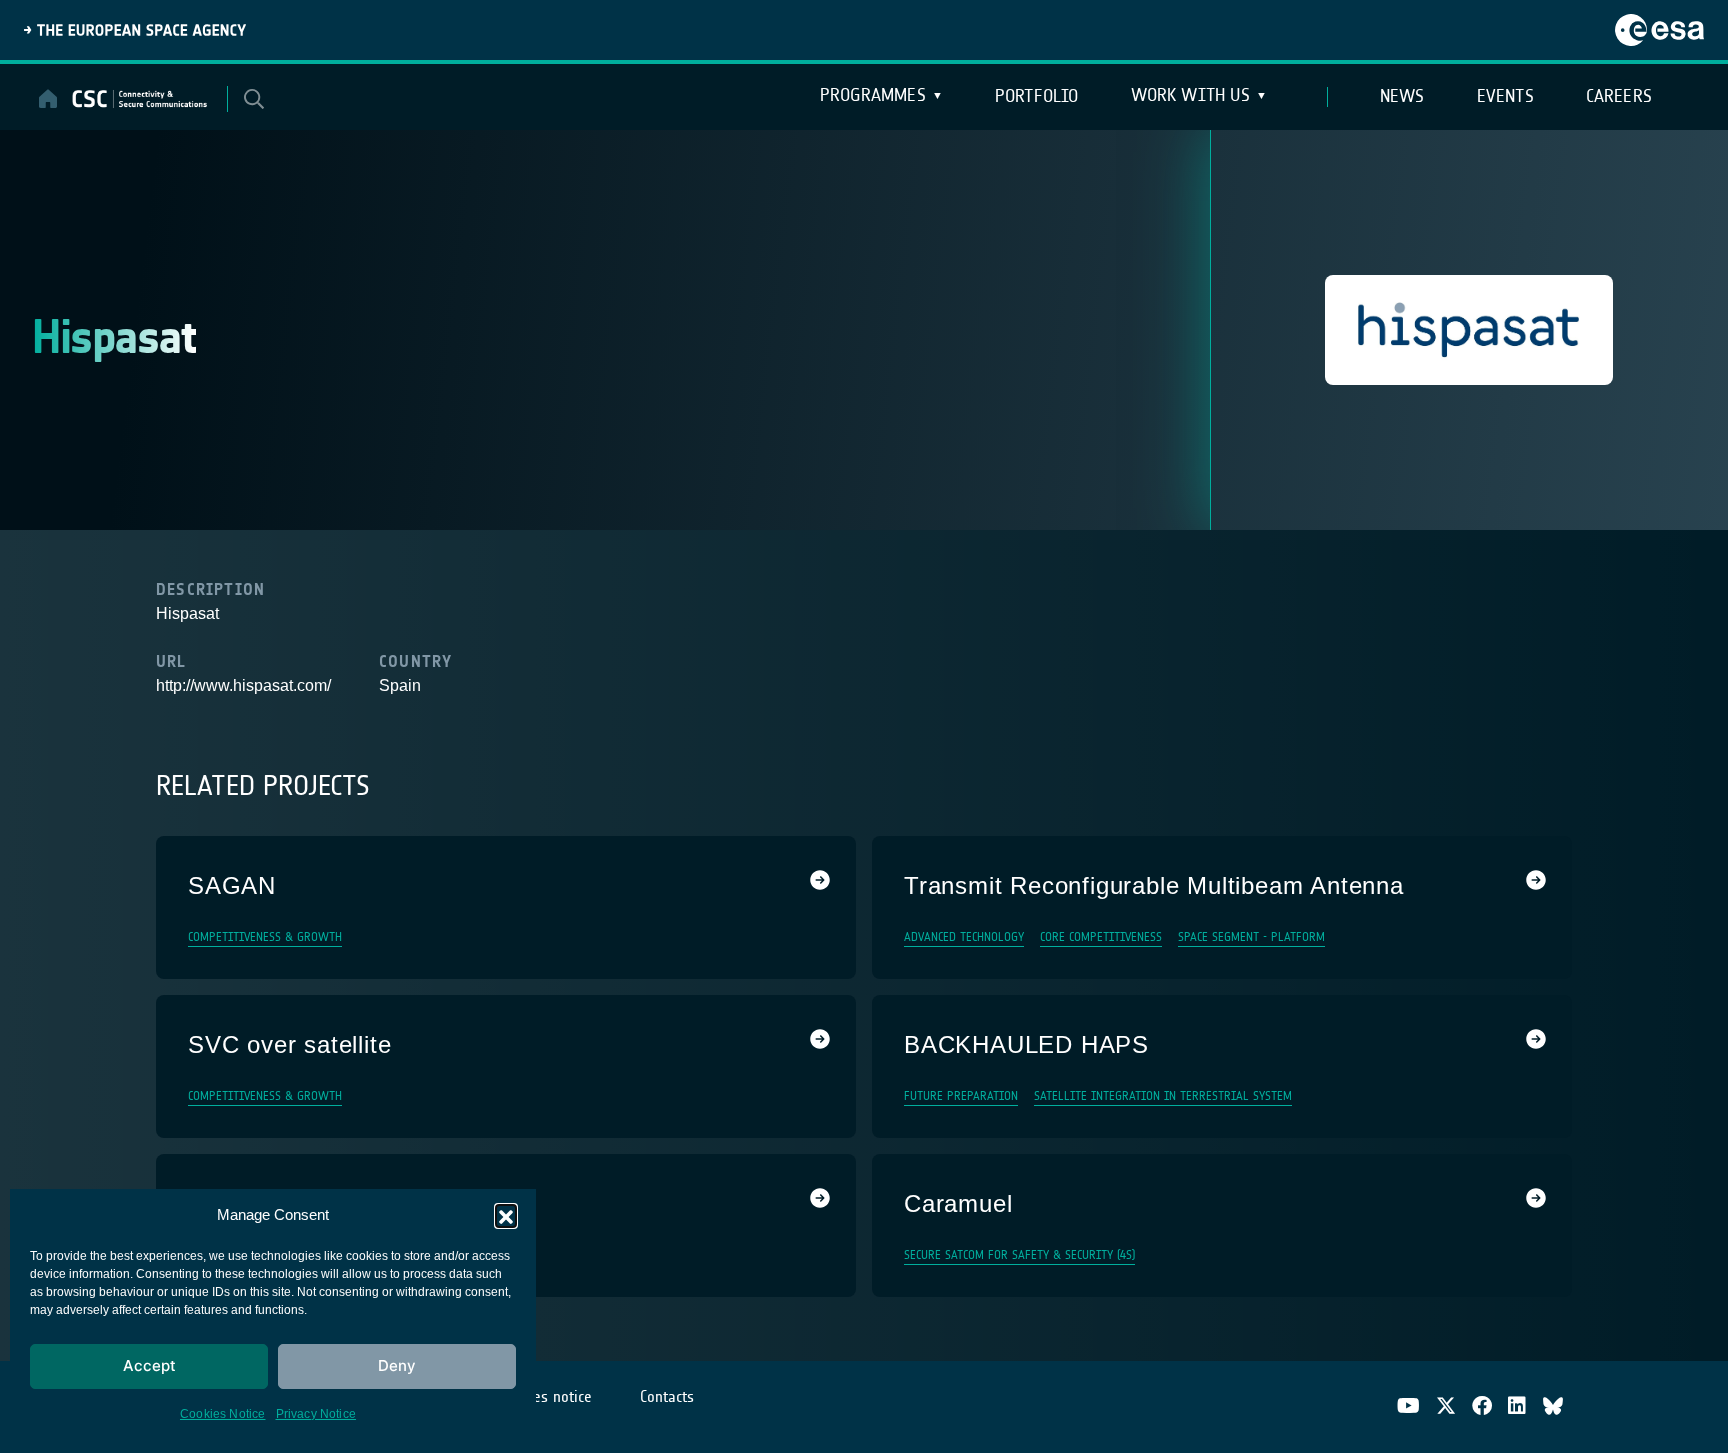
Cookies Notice (223, 1414)
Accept (149, 1365)
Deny (397, 1365)
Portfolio (1037, 96)
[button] (506, 1215)
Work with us (1190, 95)
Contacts (667, 1396)
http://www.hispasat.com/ (243, 685)
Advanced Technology (964, 937)
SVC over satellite (289, 1044)
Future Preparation (961, 1096)
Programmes (873, 95)
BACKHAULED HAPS (1026, 1044)
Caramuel (958, 1203)
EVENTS (1505, 96)
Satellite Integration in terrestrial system (1163, 1096)
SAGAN (232, 885)
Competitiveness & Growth (265, 937)
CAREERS (1619, 96)
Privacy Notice (316, 1414)
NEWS (1402, 96)
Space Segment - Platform (1251, 937)
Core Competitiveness (1101, 937)
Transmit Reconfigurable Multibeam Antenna (1154, 885)
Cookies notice (545, 1396)
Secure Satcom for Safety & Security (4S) (1019, 1255)
